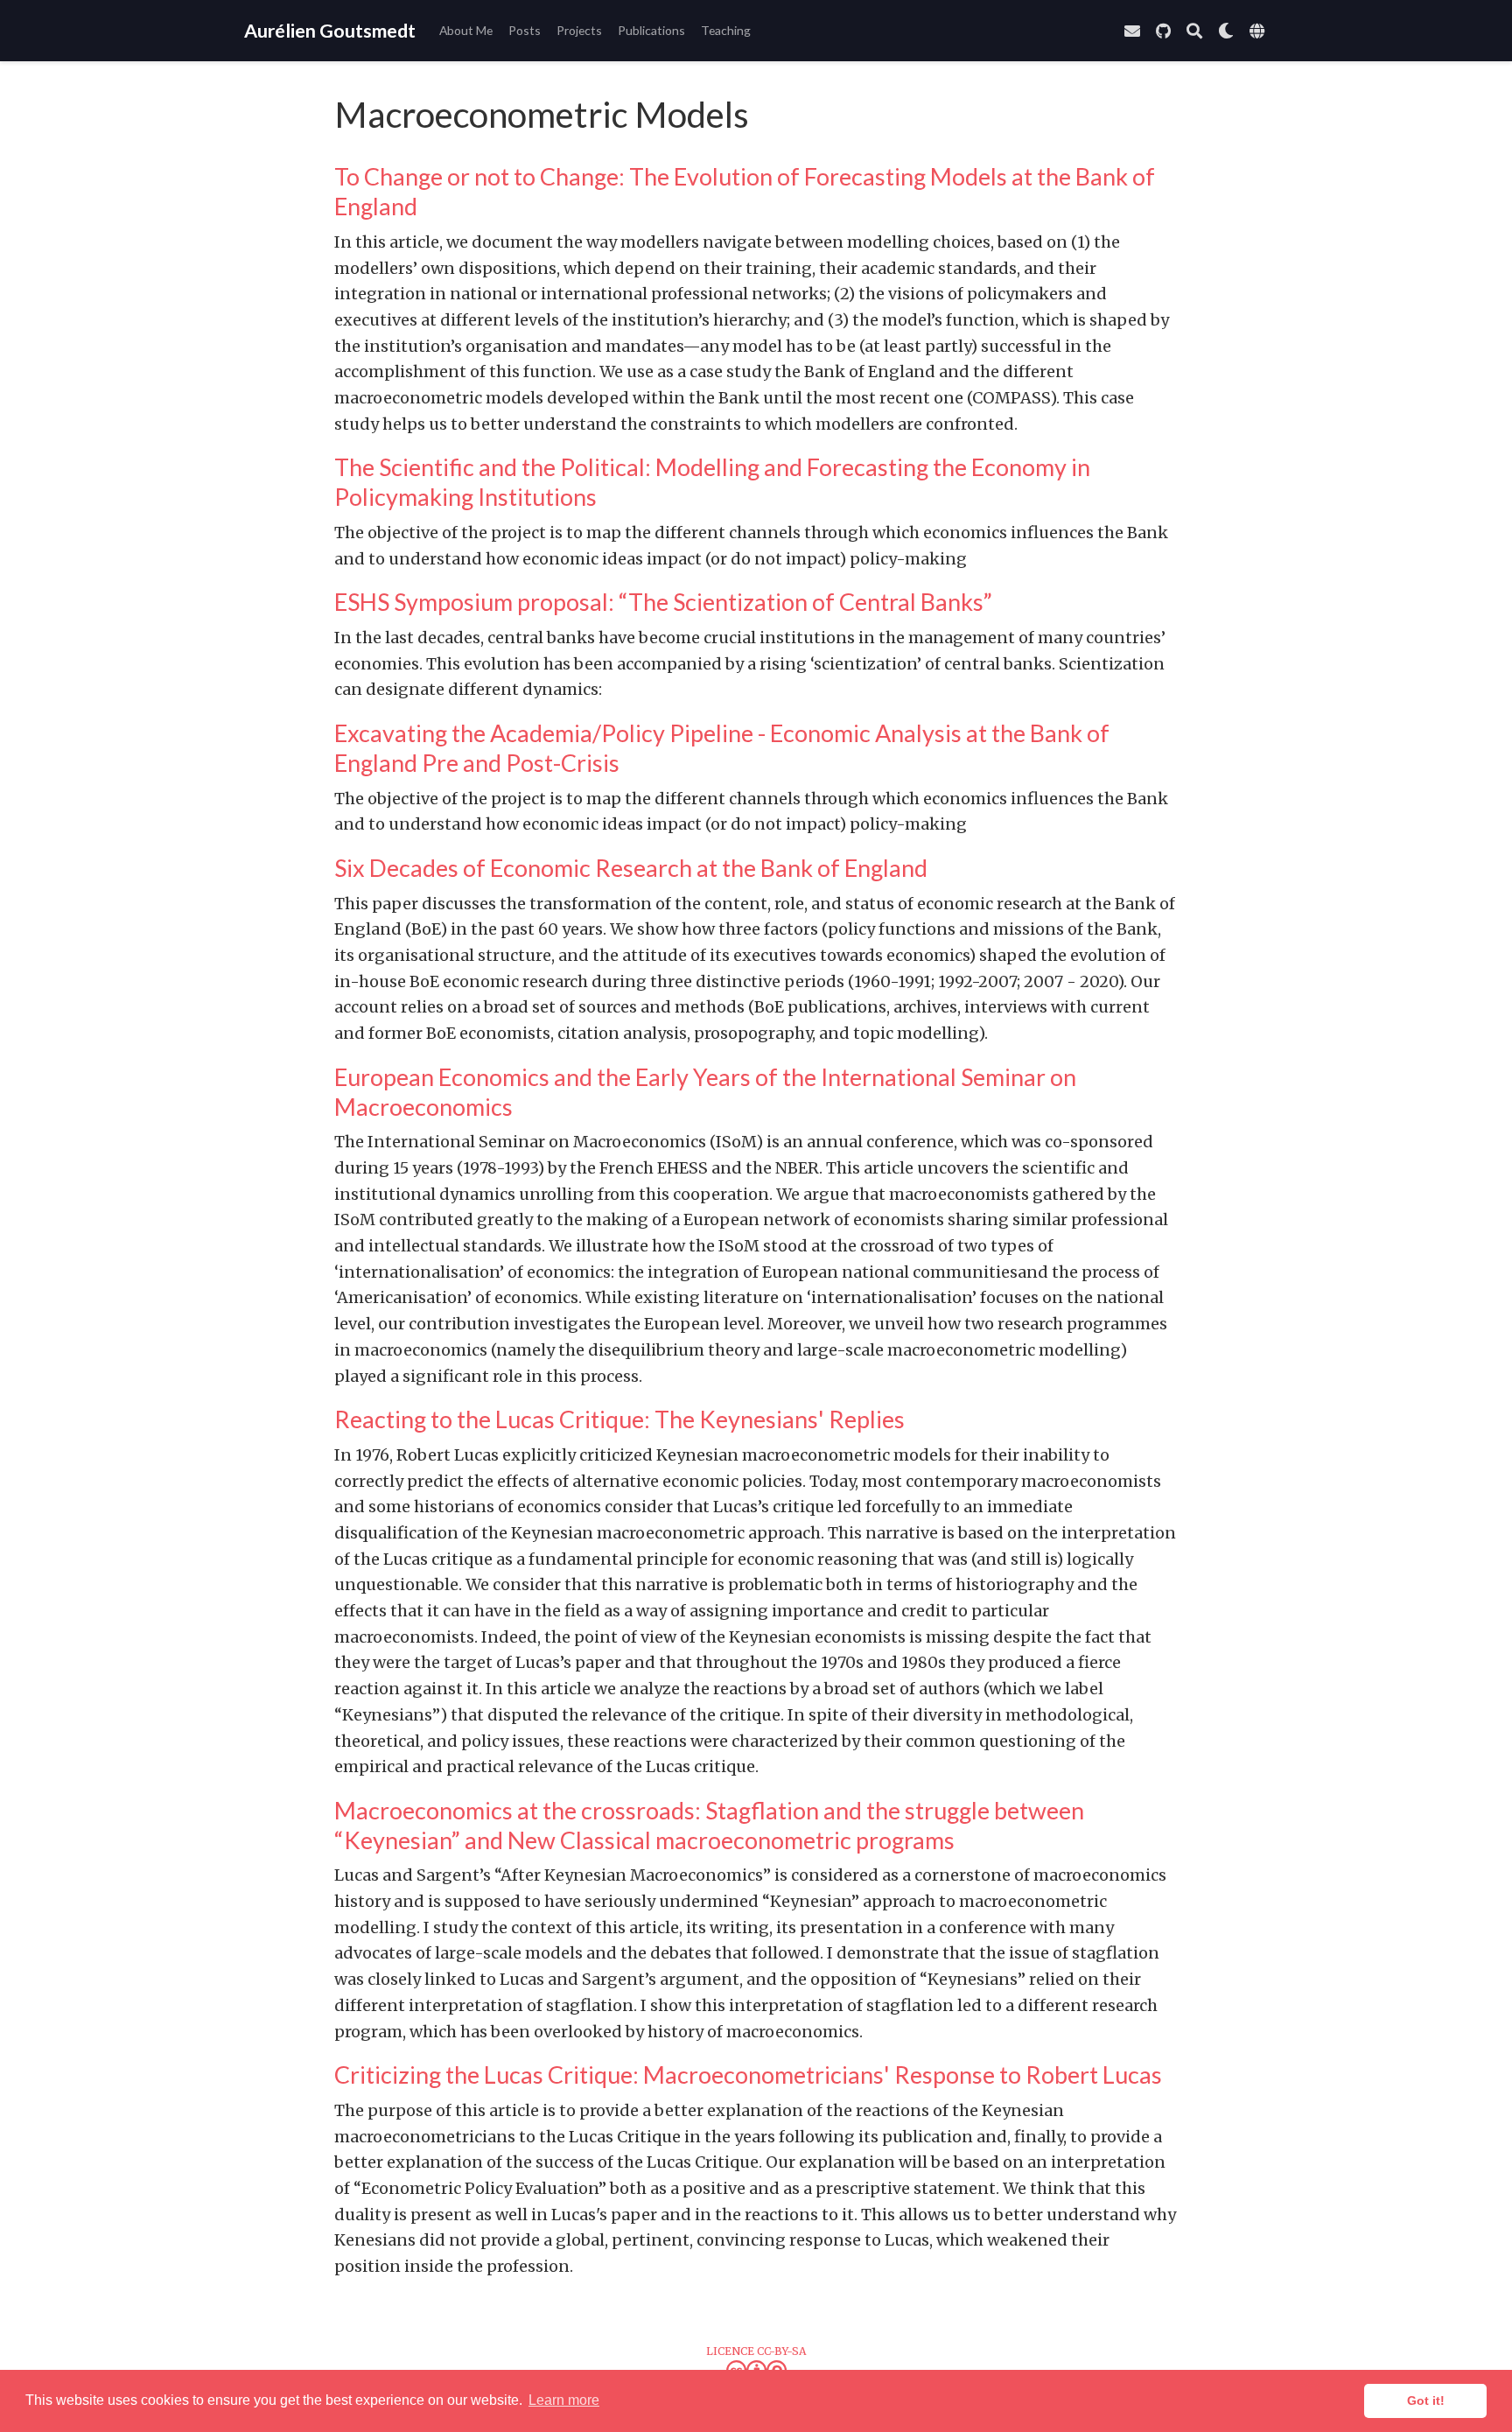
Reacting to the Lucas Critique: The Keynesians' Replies (619, 1419)
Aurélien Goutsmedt (330, 31)
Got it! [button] (1426, 2400)
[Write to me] (1132, 31)
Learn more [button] (564, 2400)
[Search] (1194, 31)
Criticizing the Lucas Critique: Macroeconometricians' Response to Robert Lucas (748, 2075)
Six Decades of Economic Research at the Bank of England (631, 868)
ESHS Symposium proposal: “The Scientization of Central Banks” (663, 602)
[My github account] (1163, 31)
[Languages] (1259, 31)
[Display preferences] (1226, 31)
